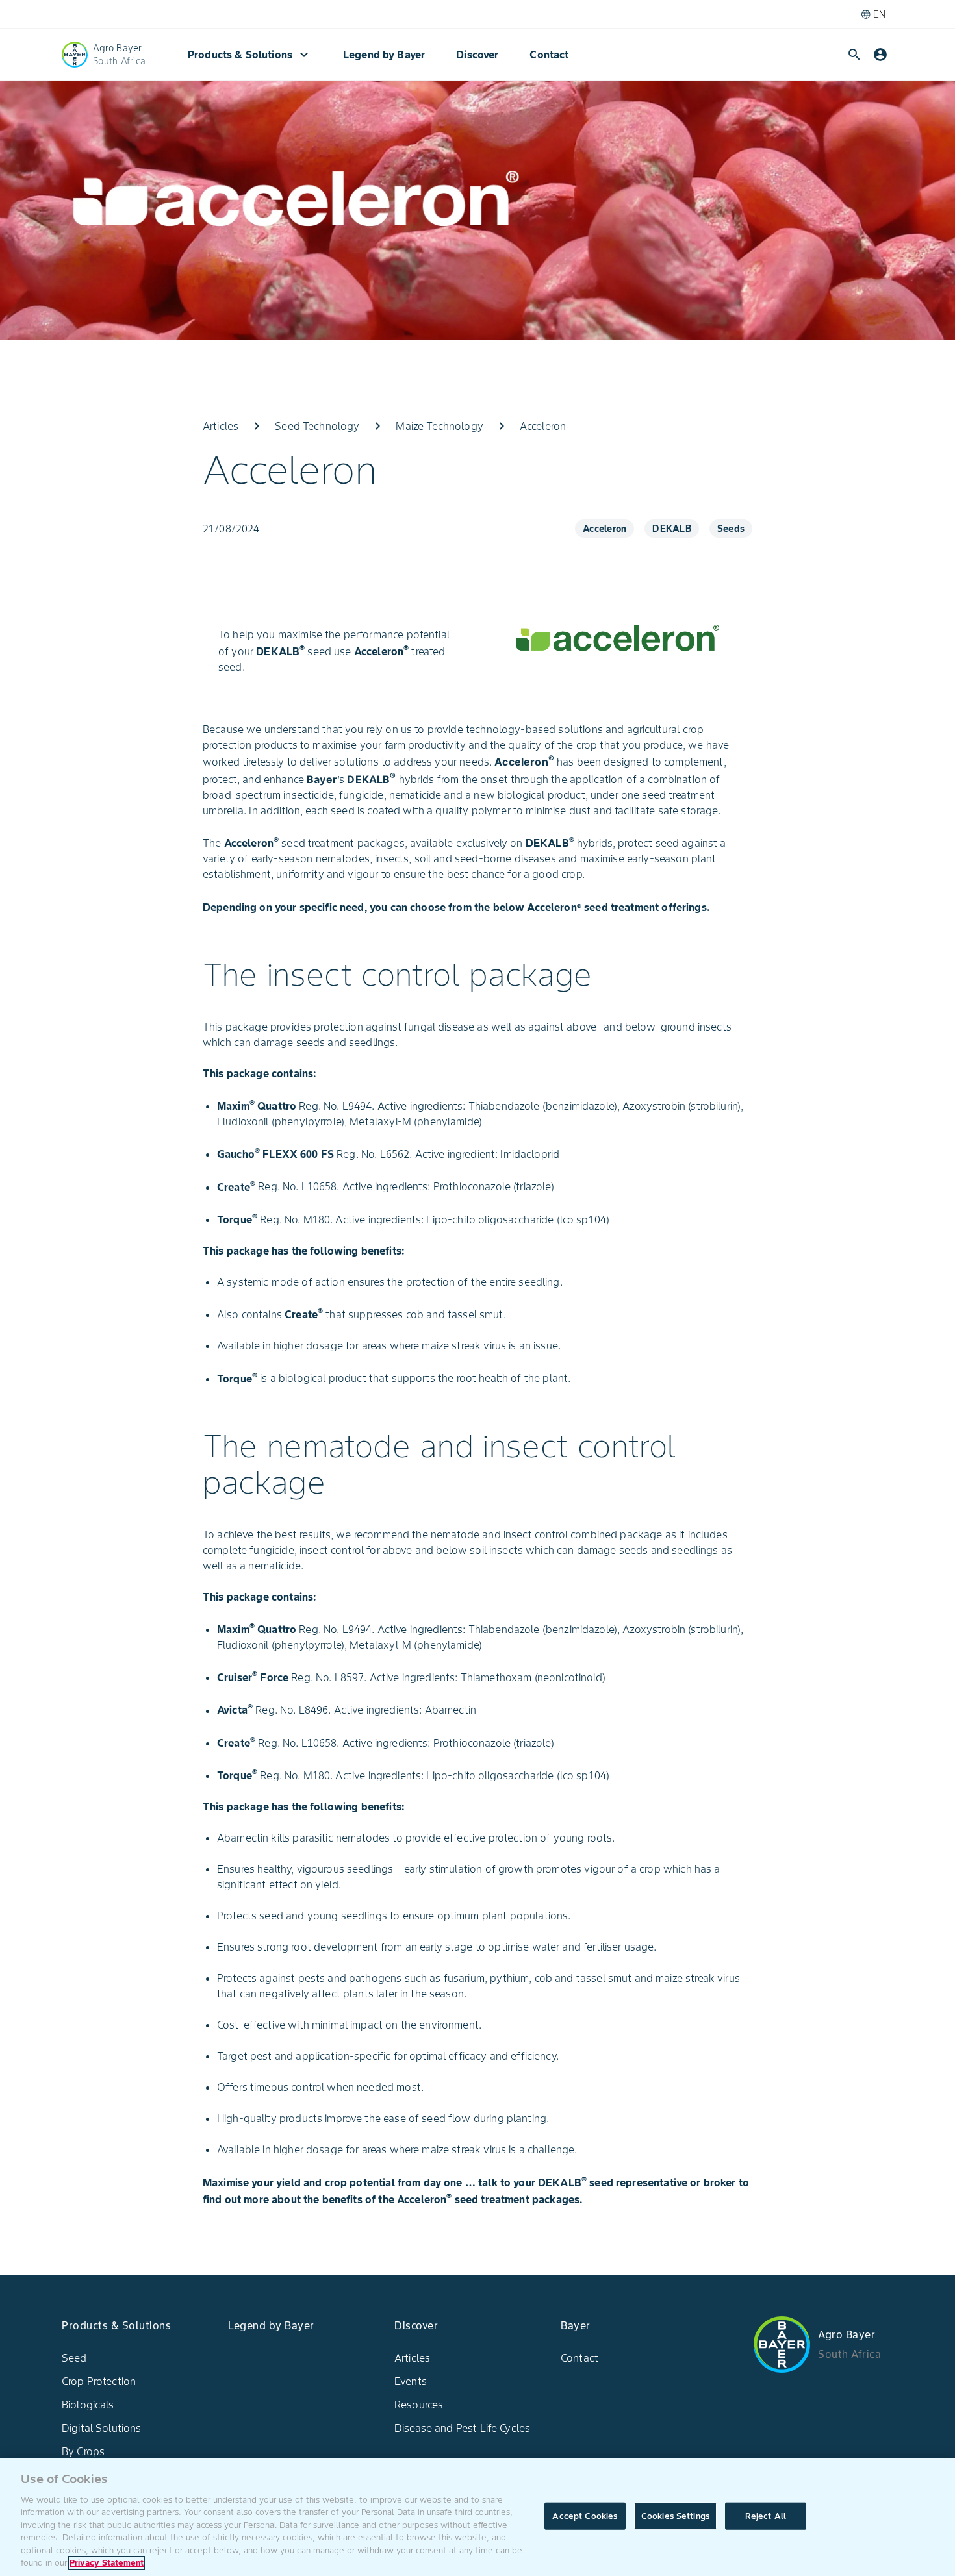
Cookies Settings (675, 2516)
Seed (74, 2358)
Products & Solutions (250, 55)
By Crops (83, 2451)
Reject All (766, 2516)
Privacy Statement (107, 2563)
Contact (549, 55)
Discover (477, 55)
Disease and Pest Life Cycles (462, 2428)
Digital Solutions (102, 2428)
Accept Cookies (585, 2516)
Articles (412, 2358)
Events (411, 2381)
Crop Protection (99, 2381)
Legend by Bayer (384, 55)
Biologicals (88, 2405)
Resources (419, 2405)
